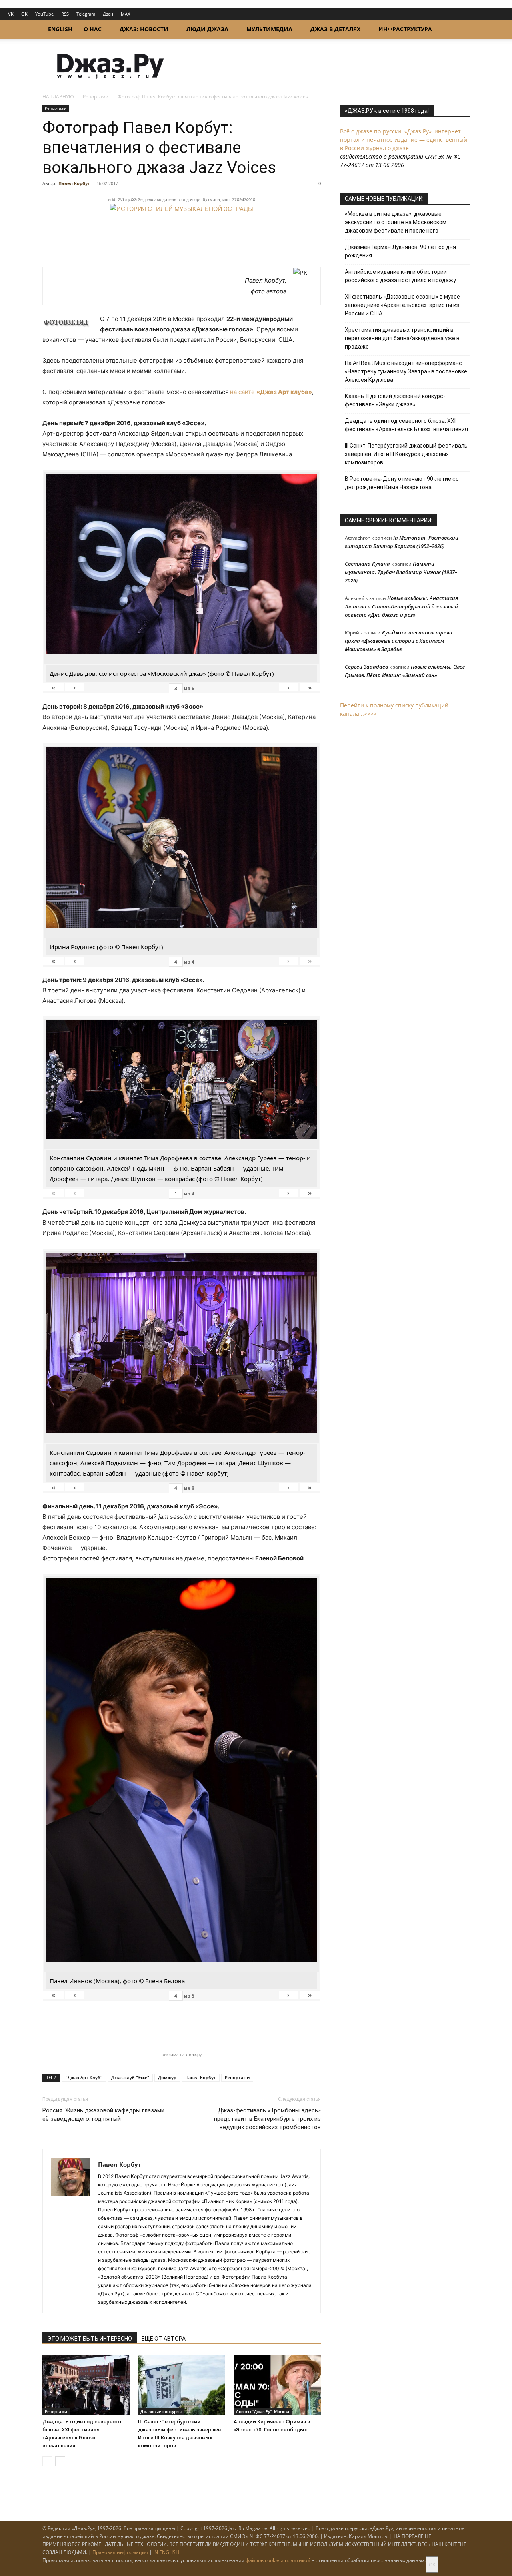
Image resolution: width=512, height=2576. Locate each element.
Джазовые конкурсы (161, 2411)
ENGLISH (60, 29)
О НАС (93, 29)
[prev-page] (47, 2461)
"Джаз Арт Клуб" (84, 2077)
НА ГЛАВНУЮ (58, 97)
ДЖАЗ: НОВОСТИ (144, 29)
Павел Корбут (74, 183)
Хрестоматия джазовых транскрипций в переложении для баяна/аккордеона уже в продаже (402, 338)
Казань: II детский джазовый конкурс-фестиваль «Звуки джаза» (395, 400)
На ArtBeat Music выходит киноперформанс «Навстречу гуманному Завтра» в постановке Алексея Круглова (406, 371)
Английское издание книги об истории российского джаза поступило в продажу (400, 276)
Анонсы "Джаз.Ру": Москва (263, 2411)
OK (24, 14)
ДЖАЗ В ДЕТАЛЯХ (335, 29)
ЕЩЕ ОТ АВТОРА (164, 2339)
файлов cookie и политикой (278, 2560)
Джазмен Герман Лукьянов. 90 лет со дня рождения (400, 251)
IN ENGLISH (166, 2552)
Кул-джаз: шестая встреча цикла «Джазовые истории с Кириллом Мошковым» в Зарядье (399, 641)
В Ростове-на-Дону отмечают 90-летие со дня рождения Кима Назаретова (402, 483)
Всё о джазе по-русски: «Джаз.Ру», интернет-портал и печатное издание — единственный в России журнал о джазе (404, 140)
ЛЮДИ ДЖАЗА (207, 29)
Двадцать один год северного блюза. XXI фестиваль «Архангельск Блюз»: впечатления (406, 425)
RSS (65, 14)
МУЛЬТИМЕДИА (269, 29)
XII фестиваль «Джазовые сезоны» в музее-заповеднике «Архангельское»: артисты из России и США (403, 305)
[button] (460, 30)
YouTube (44, 14)
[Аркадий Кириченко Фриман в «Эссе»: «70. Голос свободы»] (277, 2385)
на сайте (271, 392)
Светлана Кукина (367, 564)
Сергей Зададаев (366, 667)
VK (11, 14)
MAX (125, 14)
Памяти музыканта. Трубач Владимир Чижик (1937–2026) (401, 572)
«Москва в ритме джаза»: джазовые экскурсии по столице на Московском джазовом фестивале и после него (396, 222)
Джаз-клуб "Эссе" (130, 2077)
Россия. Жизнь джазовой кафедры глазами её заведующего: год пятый (103, 2115)
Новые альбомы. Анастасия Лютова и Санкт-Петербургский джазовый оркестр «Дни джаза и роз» (401, 606)
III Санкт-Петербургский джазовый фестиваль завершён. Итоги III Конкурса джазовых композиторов (406, 454)
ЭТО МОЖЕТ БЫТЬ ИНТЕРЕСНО (90, 2339)
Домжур (167, 2077)
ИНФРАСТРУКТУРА (405, 29)
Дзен (108, 14)
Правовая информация (120, 2552)
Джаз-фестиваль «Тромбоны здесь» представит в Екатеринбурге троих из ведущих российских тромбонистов (267, 2119)
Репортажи (96, 97)
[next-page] (60, 2461)
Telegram (86, 14)
